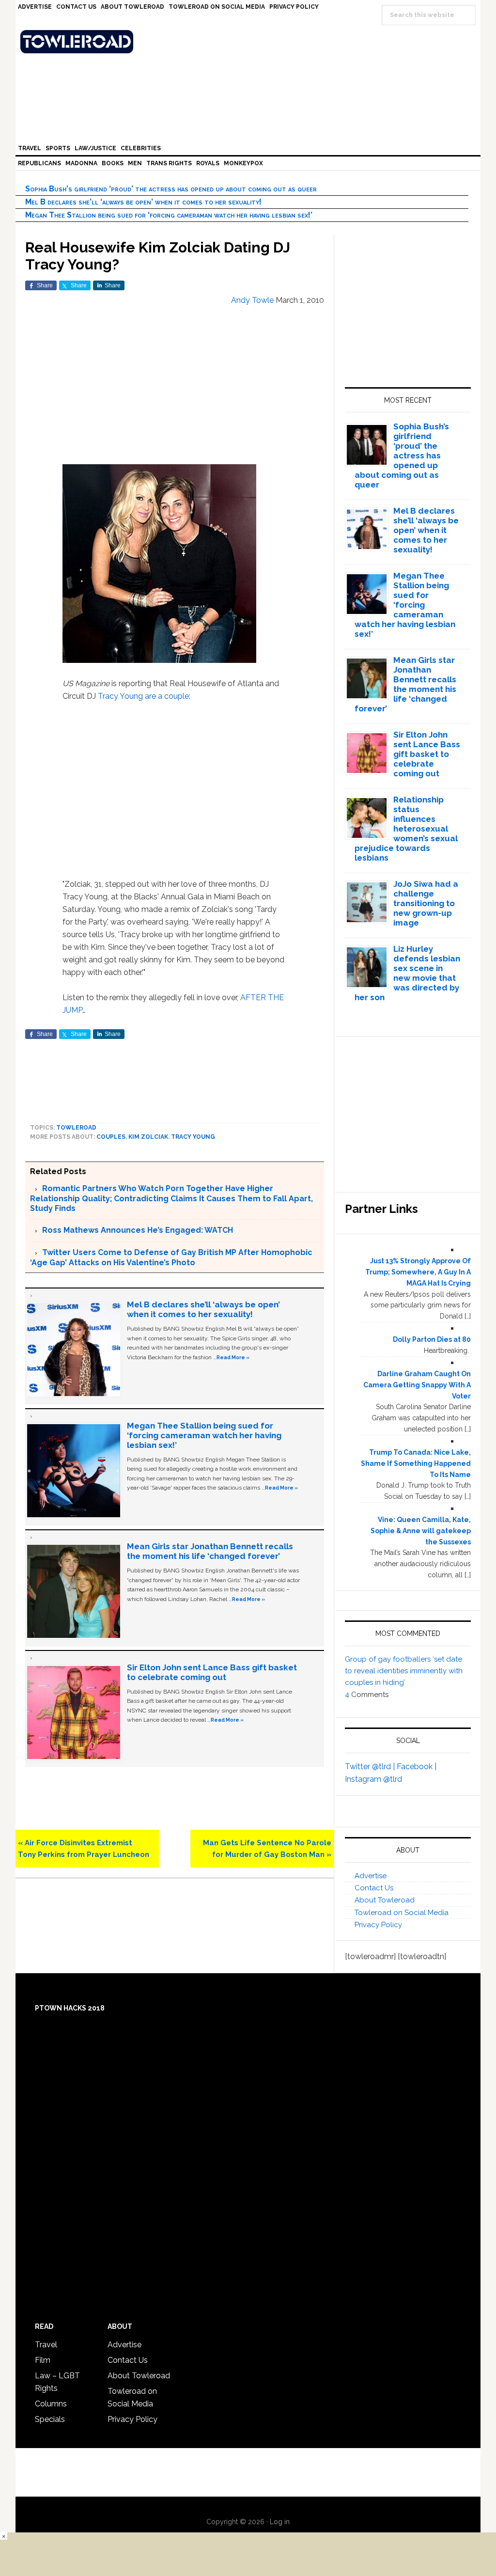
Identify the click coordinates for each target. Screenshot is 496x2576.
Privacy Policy (378, 1925)
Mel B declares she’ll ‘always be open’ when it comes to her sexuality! (143, 202)
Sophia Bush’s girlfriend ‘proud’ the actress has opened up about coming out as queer (171, 189)
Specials (50, 2419)
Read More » (233, 1357)
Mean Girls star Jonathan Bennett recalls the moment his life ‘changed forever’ (210, 1551)
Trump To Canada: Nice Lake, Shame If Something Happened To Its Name (416, 1463)
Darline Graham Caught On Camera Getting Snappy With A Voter (417, 1385)
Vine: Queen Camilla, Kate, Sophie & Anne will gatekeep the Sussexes (421, 1531)
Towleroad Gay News (250, 42)
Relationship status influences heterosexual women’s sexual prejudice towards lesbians (406, 829)
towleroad (76, 1128)
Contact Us (374, 1888)
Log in (280, 2522)
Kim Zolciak (148, 1137)
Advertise (371, 1876)
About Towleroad (385, 1900)
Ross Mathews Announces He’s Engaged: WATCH (138, 1230)
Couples (111, 1137)
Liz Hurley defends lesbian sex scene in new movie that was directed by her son (408, 973)
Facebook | (417, 1767)
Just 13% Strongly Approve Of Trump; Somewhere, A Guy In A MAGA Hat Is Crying (418, 1272)
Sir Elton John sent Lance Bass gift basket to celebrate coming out (212, 1672)
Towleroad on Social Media (402, 1913)
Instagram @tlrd (373, 1779)
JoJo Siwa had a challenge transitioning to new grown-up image (426, 903)
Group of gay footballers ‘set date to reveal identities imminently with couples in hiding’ (404, 1671)
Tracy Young (120, 696)
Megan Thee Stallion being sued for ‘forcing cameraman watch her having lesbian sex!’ (169, 215)
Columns (51, 2404)
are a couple (167, 696)
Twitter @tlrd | (371, 1767)
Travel (46, 2345)
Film (43, 2360)
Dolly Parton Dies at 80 (432, 1339)
